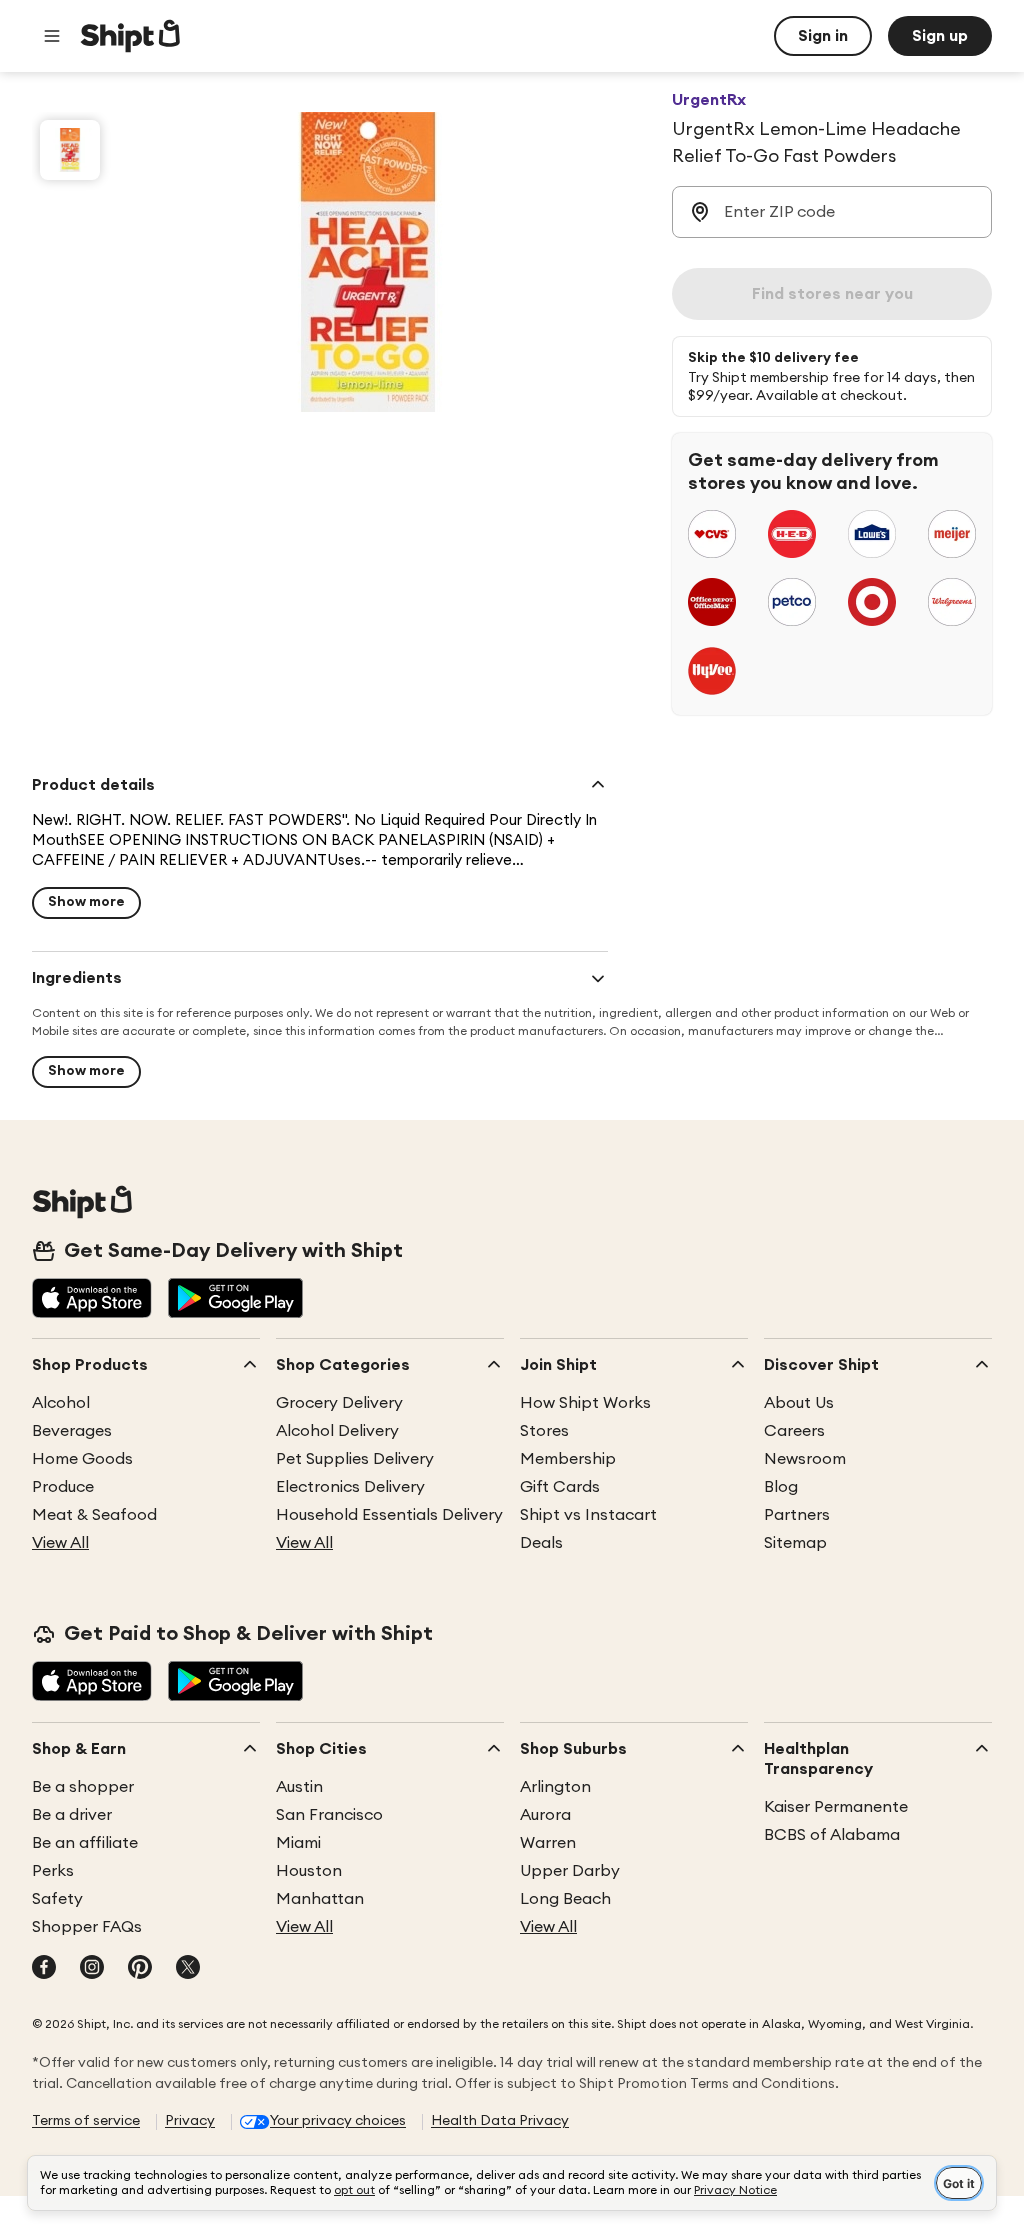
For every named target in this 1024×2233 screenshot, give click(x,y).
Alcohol (61, 1403)
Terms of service (86, 2121)
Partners (797, 1515)
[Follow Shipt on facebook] (44, 1969)
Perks (53, 1871)
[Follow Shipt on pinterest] (140, 1969)
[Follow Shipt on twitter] (188, 1969)
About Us (799, 1403)
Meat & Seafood (94, 1515)
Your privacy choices (338, 2121)
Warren (548, 1843)
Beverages (72, 1431)
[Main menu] (52, 36)
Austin (299, 1787)
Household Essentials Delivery (389, 1515)
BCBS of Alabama (832, 1835)
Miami (298, 1843)
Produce (63, 1487)
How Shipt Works (585, 1403)
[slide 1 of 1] (70, 150)
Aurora (545, 1815)
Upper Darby (570, 1871)
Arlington (555, 1787)
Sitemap (795, 1543)
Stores (544, 1431)
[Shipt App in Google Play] (235, 1300)
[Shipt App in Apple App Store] (92, 1300)
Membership (568, 1459)
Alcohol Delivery (337, 1431)
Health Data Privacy (500, 2121)
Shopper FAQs (87, 1927)
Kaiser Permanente (836, 1807)
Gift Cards (560, 1487)
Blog (781, 1487)
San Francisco (329, 1815)
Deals (541, 1543)
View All (60, 1543)
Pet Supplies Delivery (355, 1459)
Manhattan (320, 1899)
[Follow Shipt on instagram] (92, 1969)
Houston (309, 1871)
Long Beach (565, 1899)
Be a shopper (83, 1787)
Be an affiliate (85, 1843)
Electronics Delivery (350, 1487)
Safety (57, 1899)
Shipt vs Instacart (588, 1515)
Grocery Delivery (339, 1403)
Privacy (190, 2121)
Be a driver (72, 1815)
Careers (794, 1431)
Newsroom (805, 1459)
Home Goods (82, 1459)
